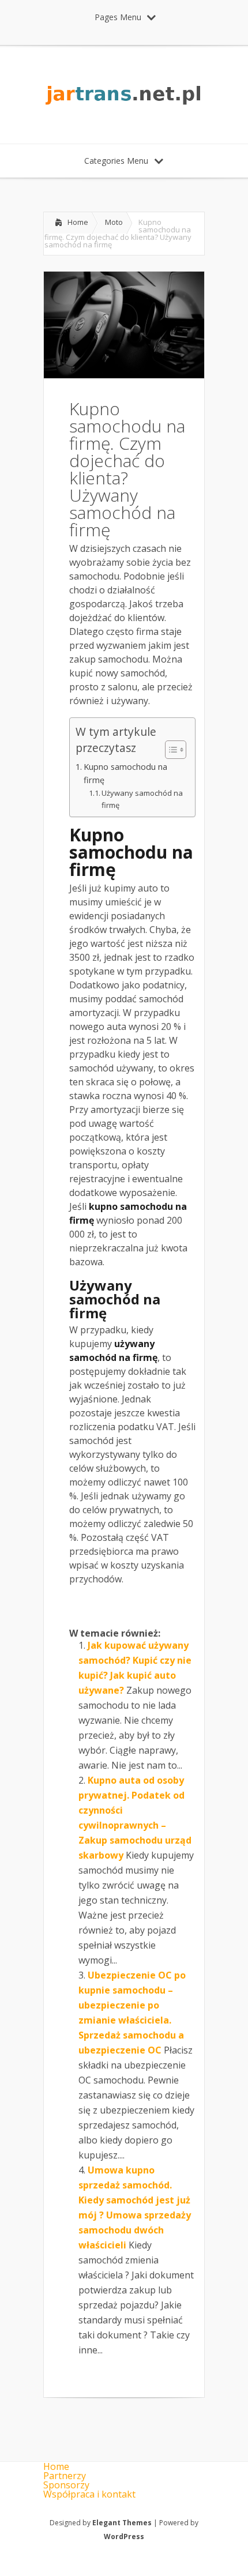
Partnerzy (65, 2476)
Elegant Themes (122, 2523)
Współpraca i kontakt (89, 2494)
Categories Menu (116, 161)
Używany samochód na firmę (142, 799)
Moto (114, 222)
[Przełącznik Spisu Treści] (170, 750)
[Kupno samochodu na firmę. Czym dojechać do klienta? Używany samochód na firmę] (124, 375)
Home (78, 222)
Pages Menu (118, 17)
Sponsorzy (66, 2485)
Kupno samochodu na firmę (125, 773)
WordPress (124, 2536)
